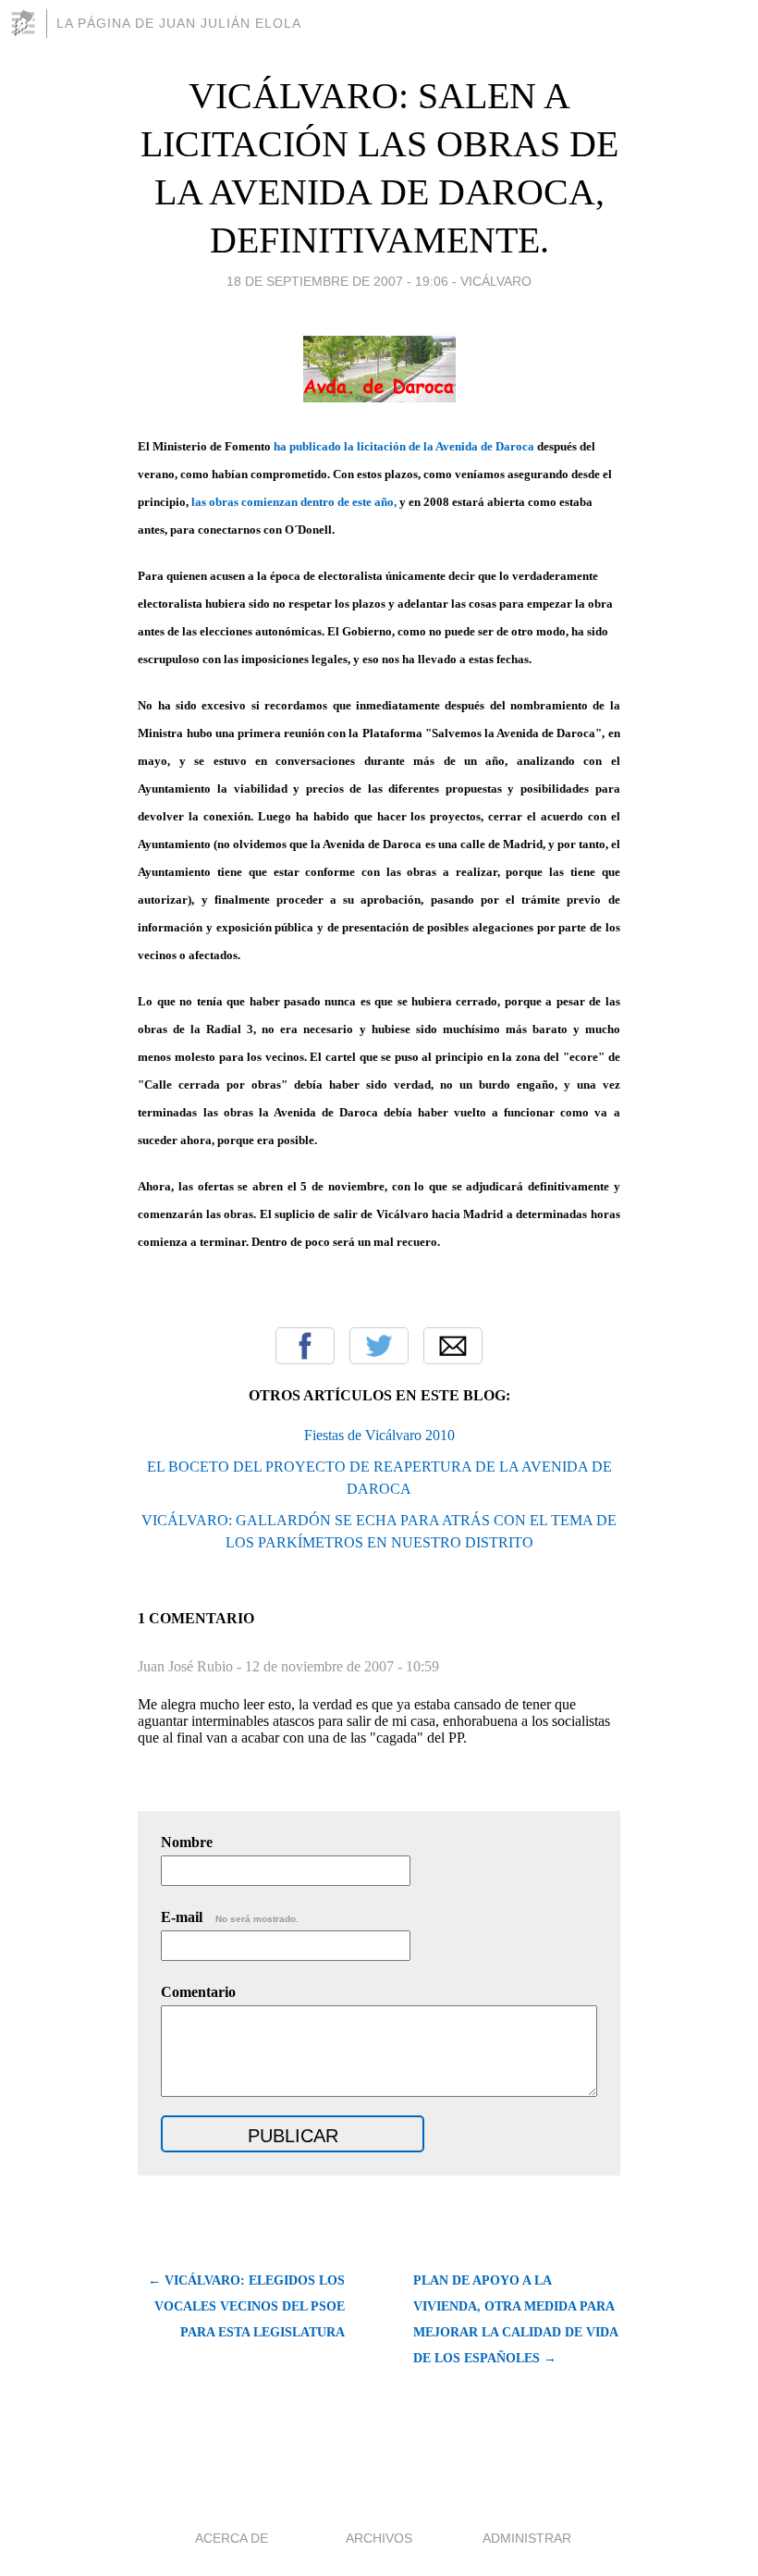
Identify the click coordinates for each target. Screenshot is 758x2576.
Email (453, 1346)
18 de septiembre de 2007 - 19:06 (337, 281)
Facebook (305, 1346)
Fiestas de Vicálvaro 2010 (379, 1435)
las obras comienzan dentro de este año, (294, 502)
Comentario (198, 1992)
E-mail (230, 1917)
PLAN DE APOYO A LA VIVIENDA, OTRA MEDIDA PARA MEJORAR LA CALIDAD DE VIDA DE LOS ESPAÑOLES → (515, 2319)
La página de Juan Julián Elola (179, 23)
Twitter (379, 1346)
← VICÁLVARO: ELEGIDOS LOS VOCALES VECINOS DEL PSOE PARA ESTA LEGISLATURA (246, 2306)
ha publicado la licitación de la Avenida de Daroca (404, 446)
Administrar (527, 2538)
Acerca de (232, 2538)
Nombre (187, 1842)
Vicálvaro (496, 281)
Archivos (379, 2538)
